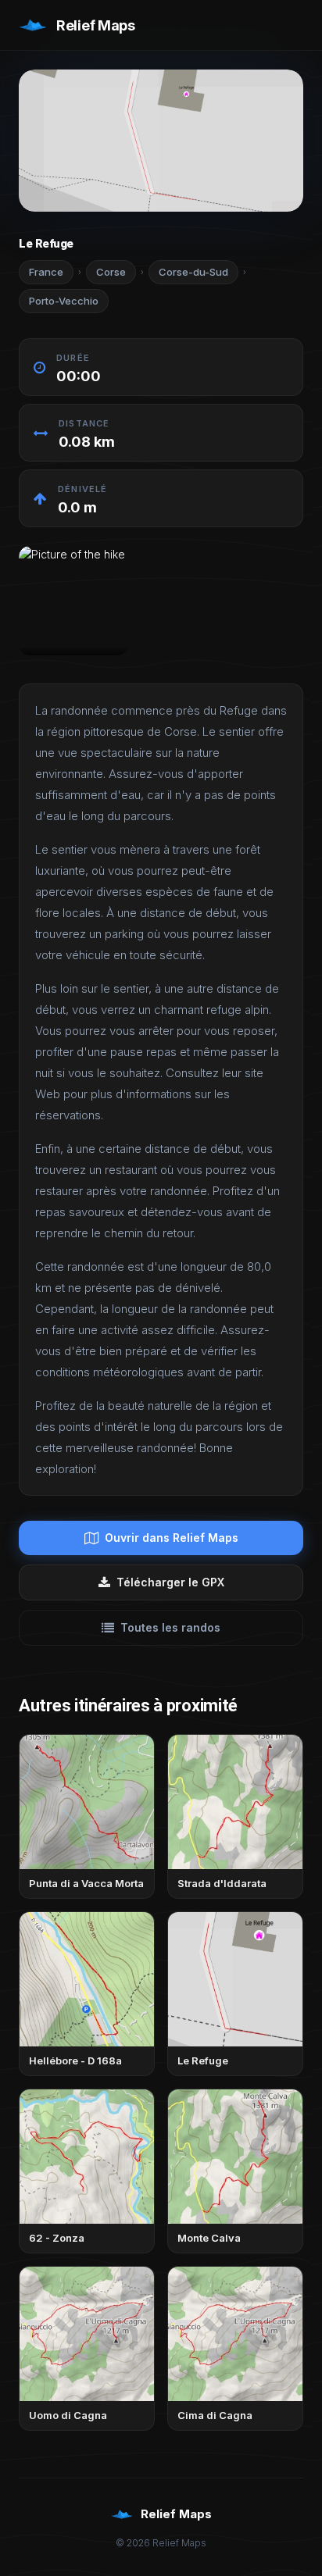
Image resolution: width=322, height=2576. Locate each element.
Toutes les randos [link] (170, 1627)
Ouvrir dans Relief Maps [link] (172, 1538)
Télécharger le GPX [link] (170, 1582)
